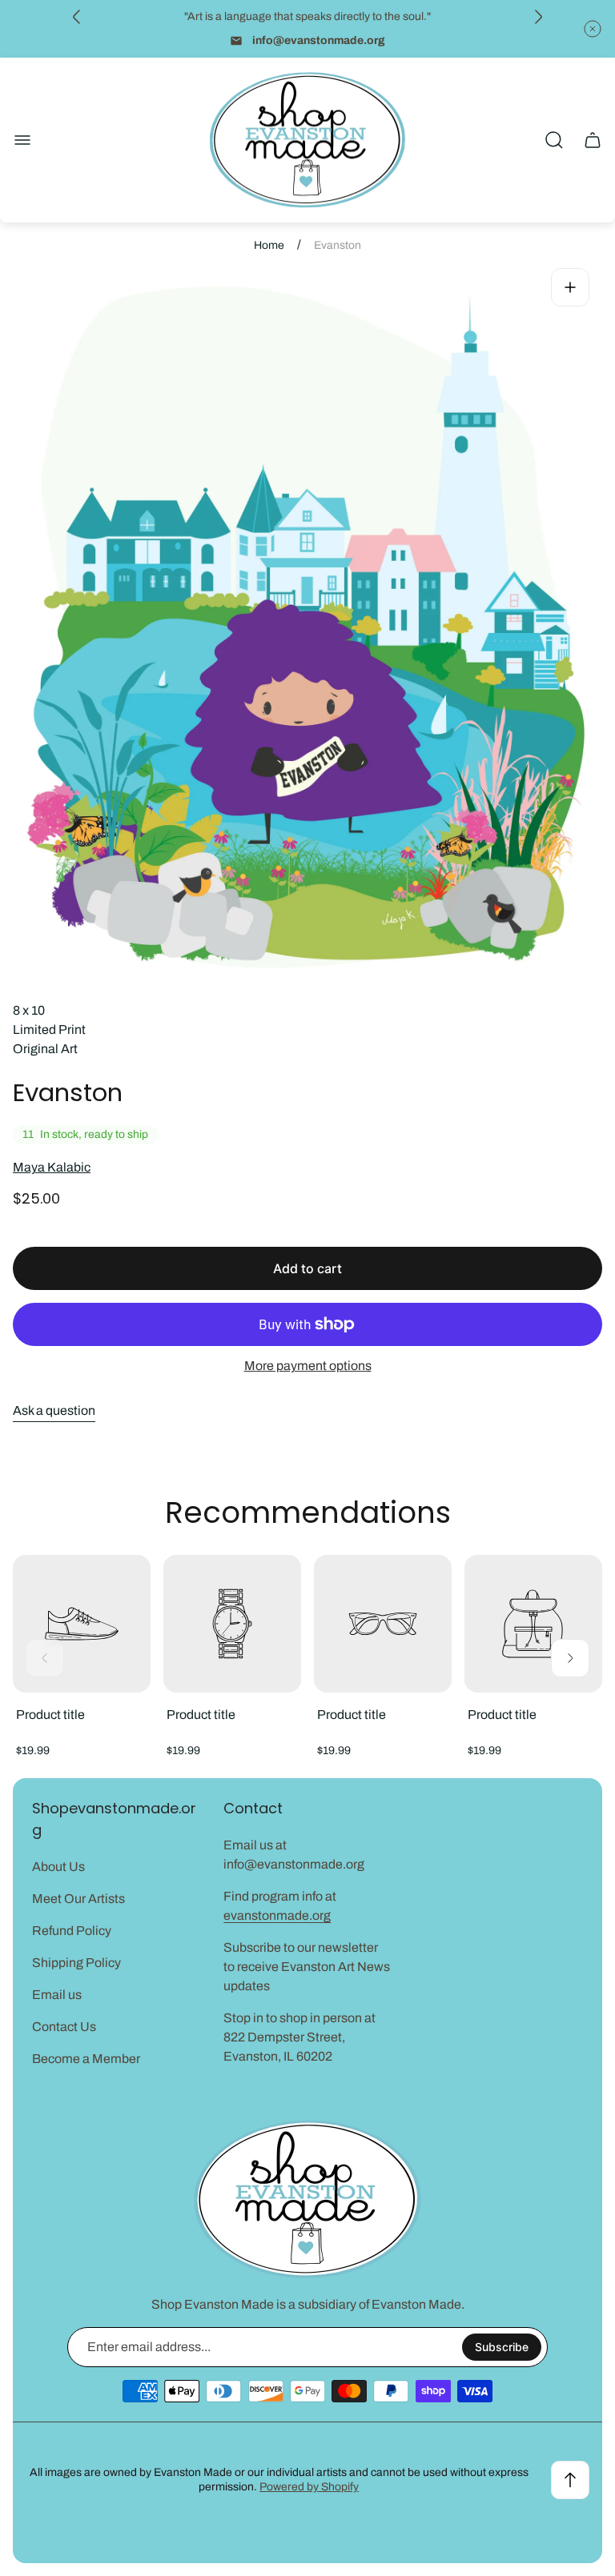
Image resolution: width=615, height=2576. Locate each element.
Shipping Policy (76, 1963)
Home (269, 245)
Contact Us (64, 2027)
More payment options (308, 1366)
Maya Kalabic (52, 1167)
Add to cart (307, 1268)
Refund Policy (72, 1931)
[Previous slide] (77, 17)
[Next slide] (538, 17)
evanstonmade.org (277, 1915)
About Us (58, 1867)
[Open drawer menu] (22, 140)
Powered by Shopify (309, 2487)
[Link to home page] (307, 2199)
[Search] (554, 140)
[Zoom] (570, 287)
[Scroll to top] (570, 2480)
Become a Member (86, 2059)
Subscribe (502, 2347)
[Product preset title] (82, 1624)
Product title (50, 1715)
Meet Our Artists (78, 1899)
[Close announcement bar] (593, 29)
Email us (57, 1995)
